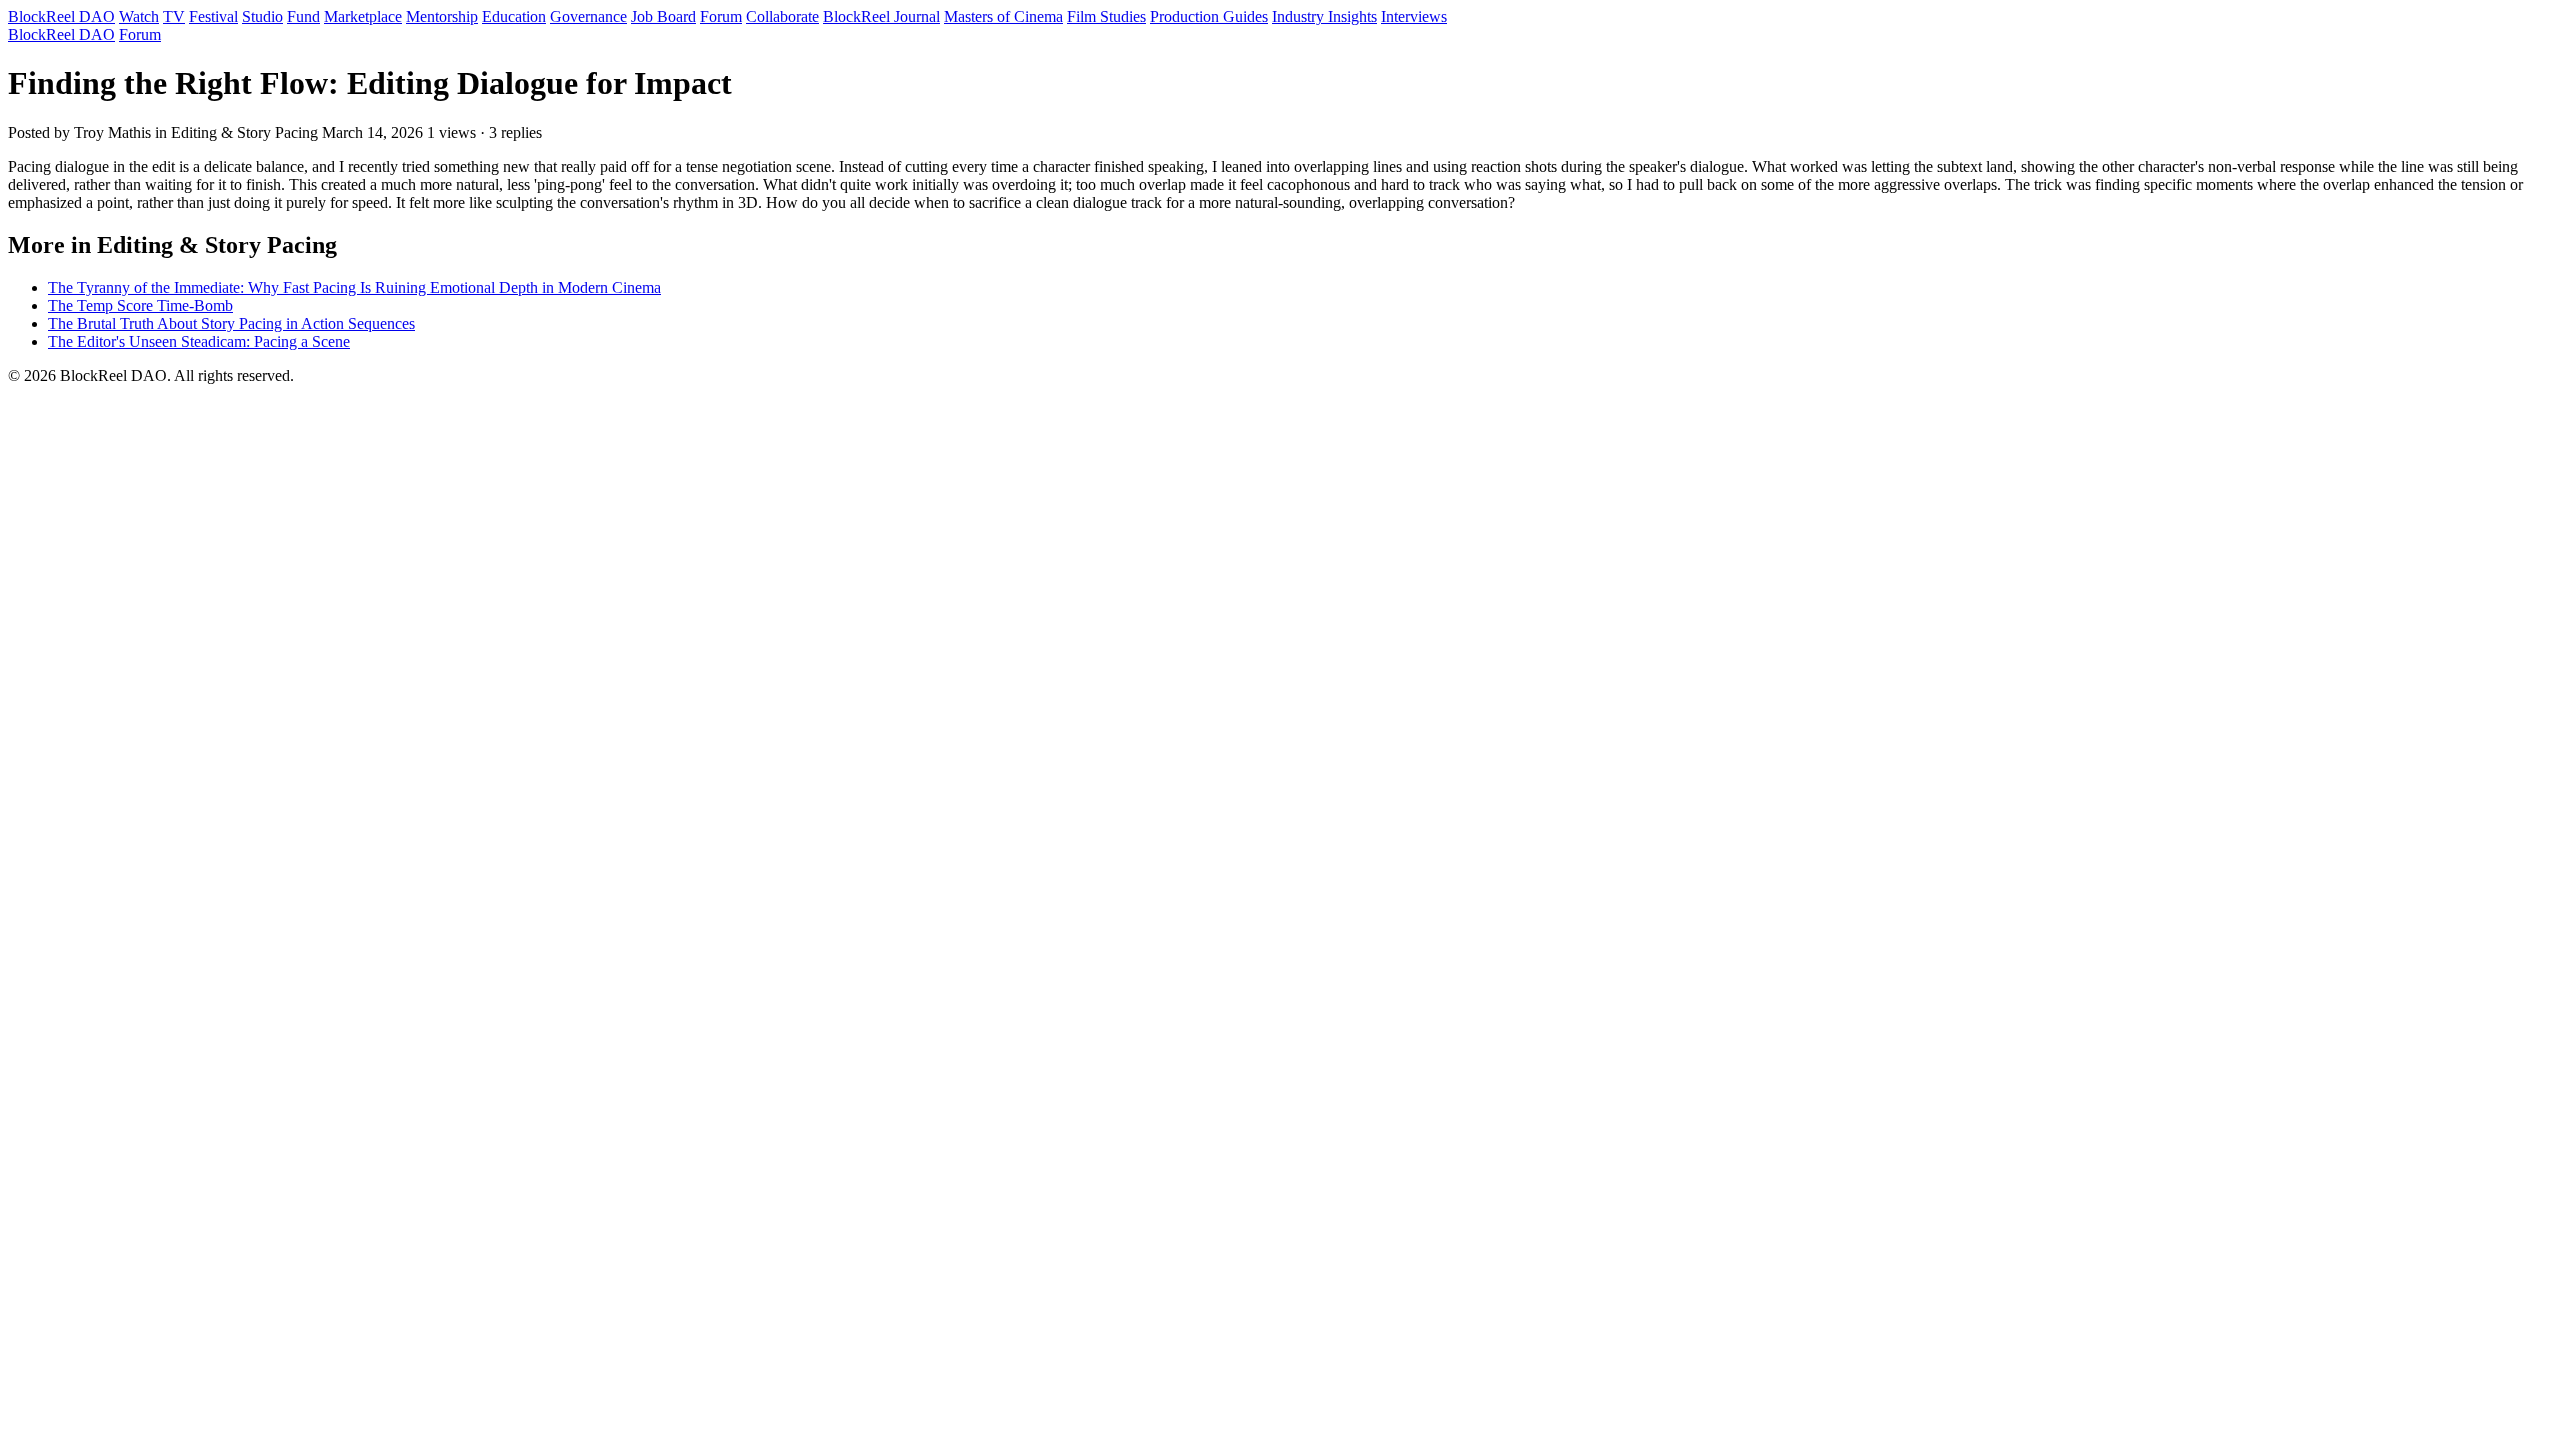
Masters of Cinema (1003, 16)
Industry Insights (1324, 16)
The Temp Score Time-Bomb (140, 305)
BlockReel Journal (881, 16)
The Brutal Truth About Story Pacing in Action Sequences (231, 323)
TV (174, 16)
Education (514, 16)
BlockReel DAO (61, 16)
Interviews (1414, 16)
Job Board (663, 16)
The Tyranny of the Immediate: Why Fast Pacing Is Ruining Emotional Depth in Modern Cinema (354, 287)
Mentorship (442, 16)
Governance (588, 16)
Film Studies (1106, 16)
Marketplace (363, 16)
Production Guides (1209, 16)
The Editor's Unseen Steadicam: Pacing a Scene (199, 341)
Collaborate (782, 16)
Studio (262, 16)
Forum (721, 16)
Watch (139, 16)
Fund (303, 16)
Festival (213, 16)
